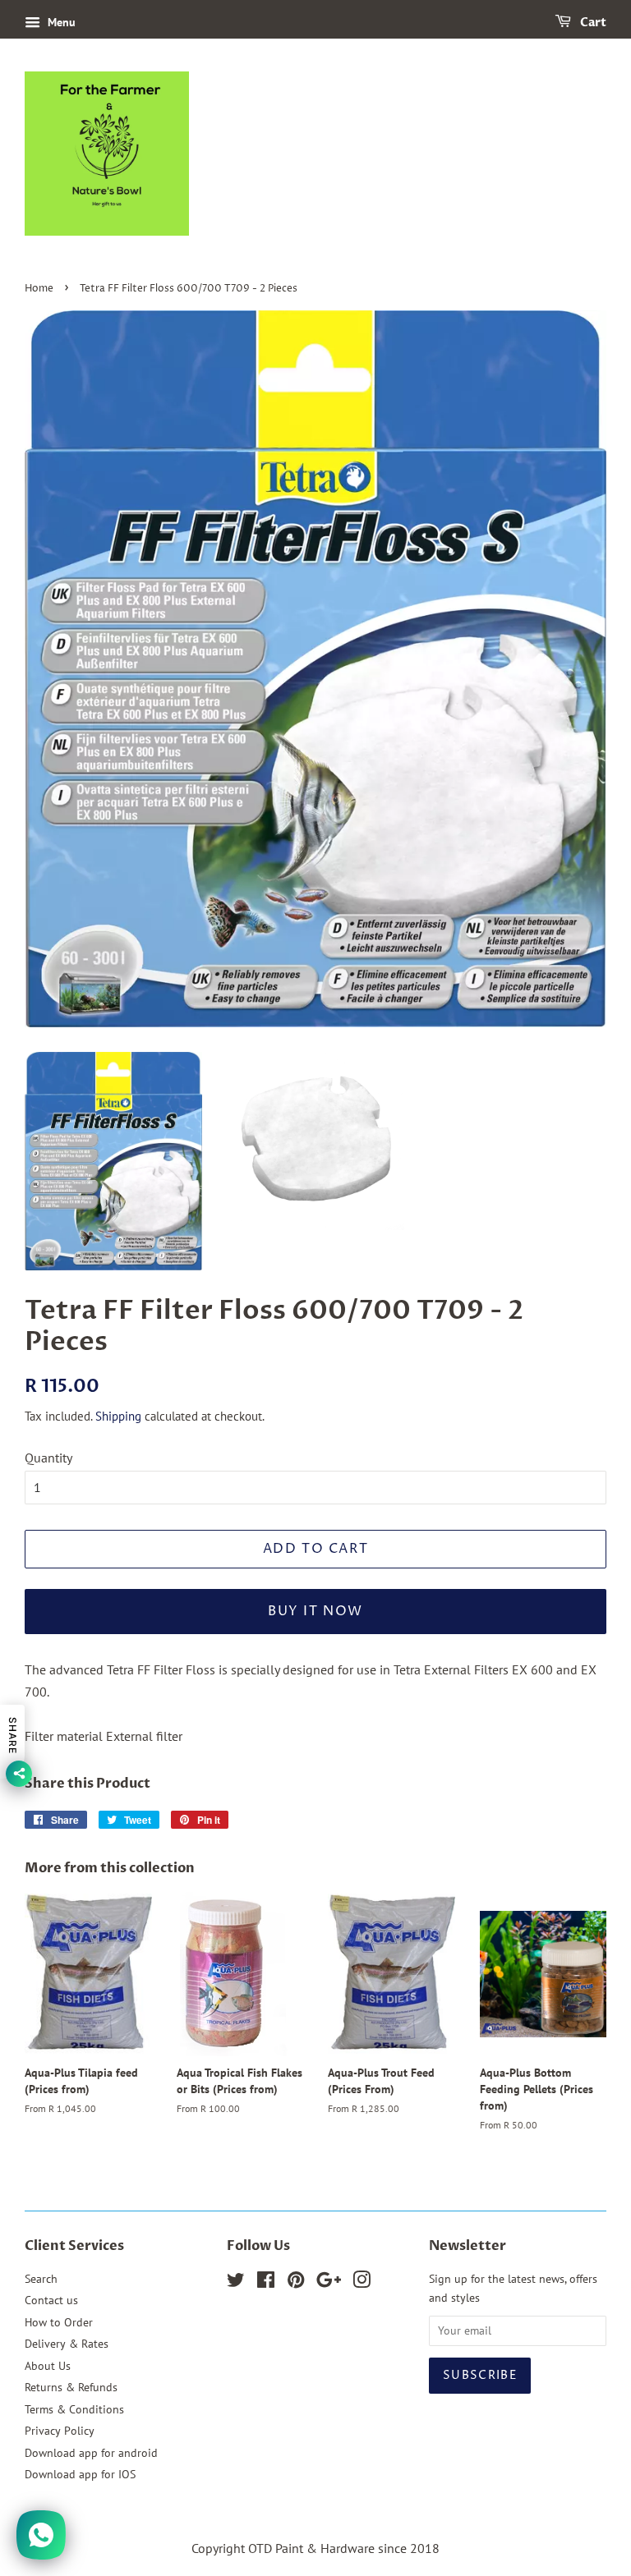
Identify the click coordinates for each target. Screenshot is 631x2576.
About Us (48, 2366)
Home (39, 289)
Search (41, 2279)
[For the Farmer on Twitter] (236, 2283)
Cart (592, 23)
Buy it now (315, 1611)
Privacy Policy (60, 2431)
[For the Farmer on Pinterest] (296, 2283)
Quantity (48, 1458)
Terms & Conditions (74, 2409)
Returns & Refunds (71, 2387)
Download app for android (91, 2453)
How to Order (59, 2322)
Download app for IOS (80, 2474)
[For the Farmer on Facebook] (266, 2283)
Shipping (118, 1416)
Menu (60, 22)
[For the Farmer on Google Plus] (329, 2283)
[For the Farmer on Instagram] (362, 2283)
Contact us (51, 2300)
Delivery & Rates (67, 2344)
